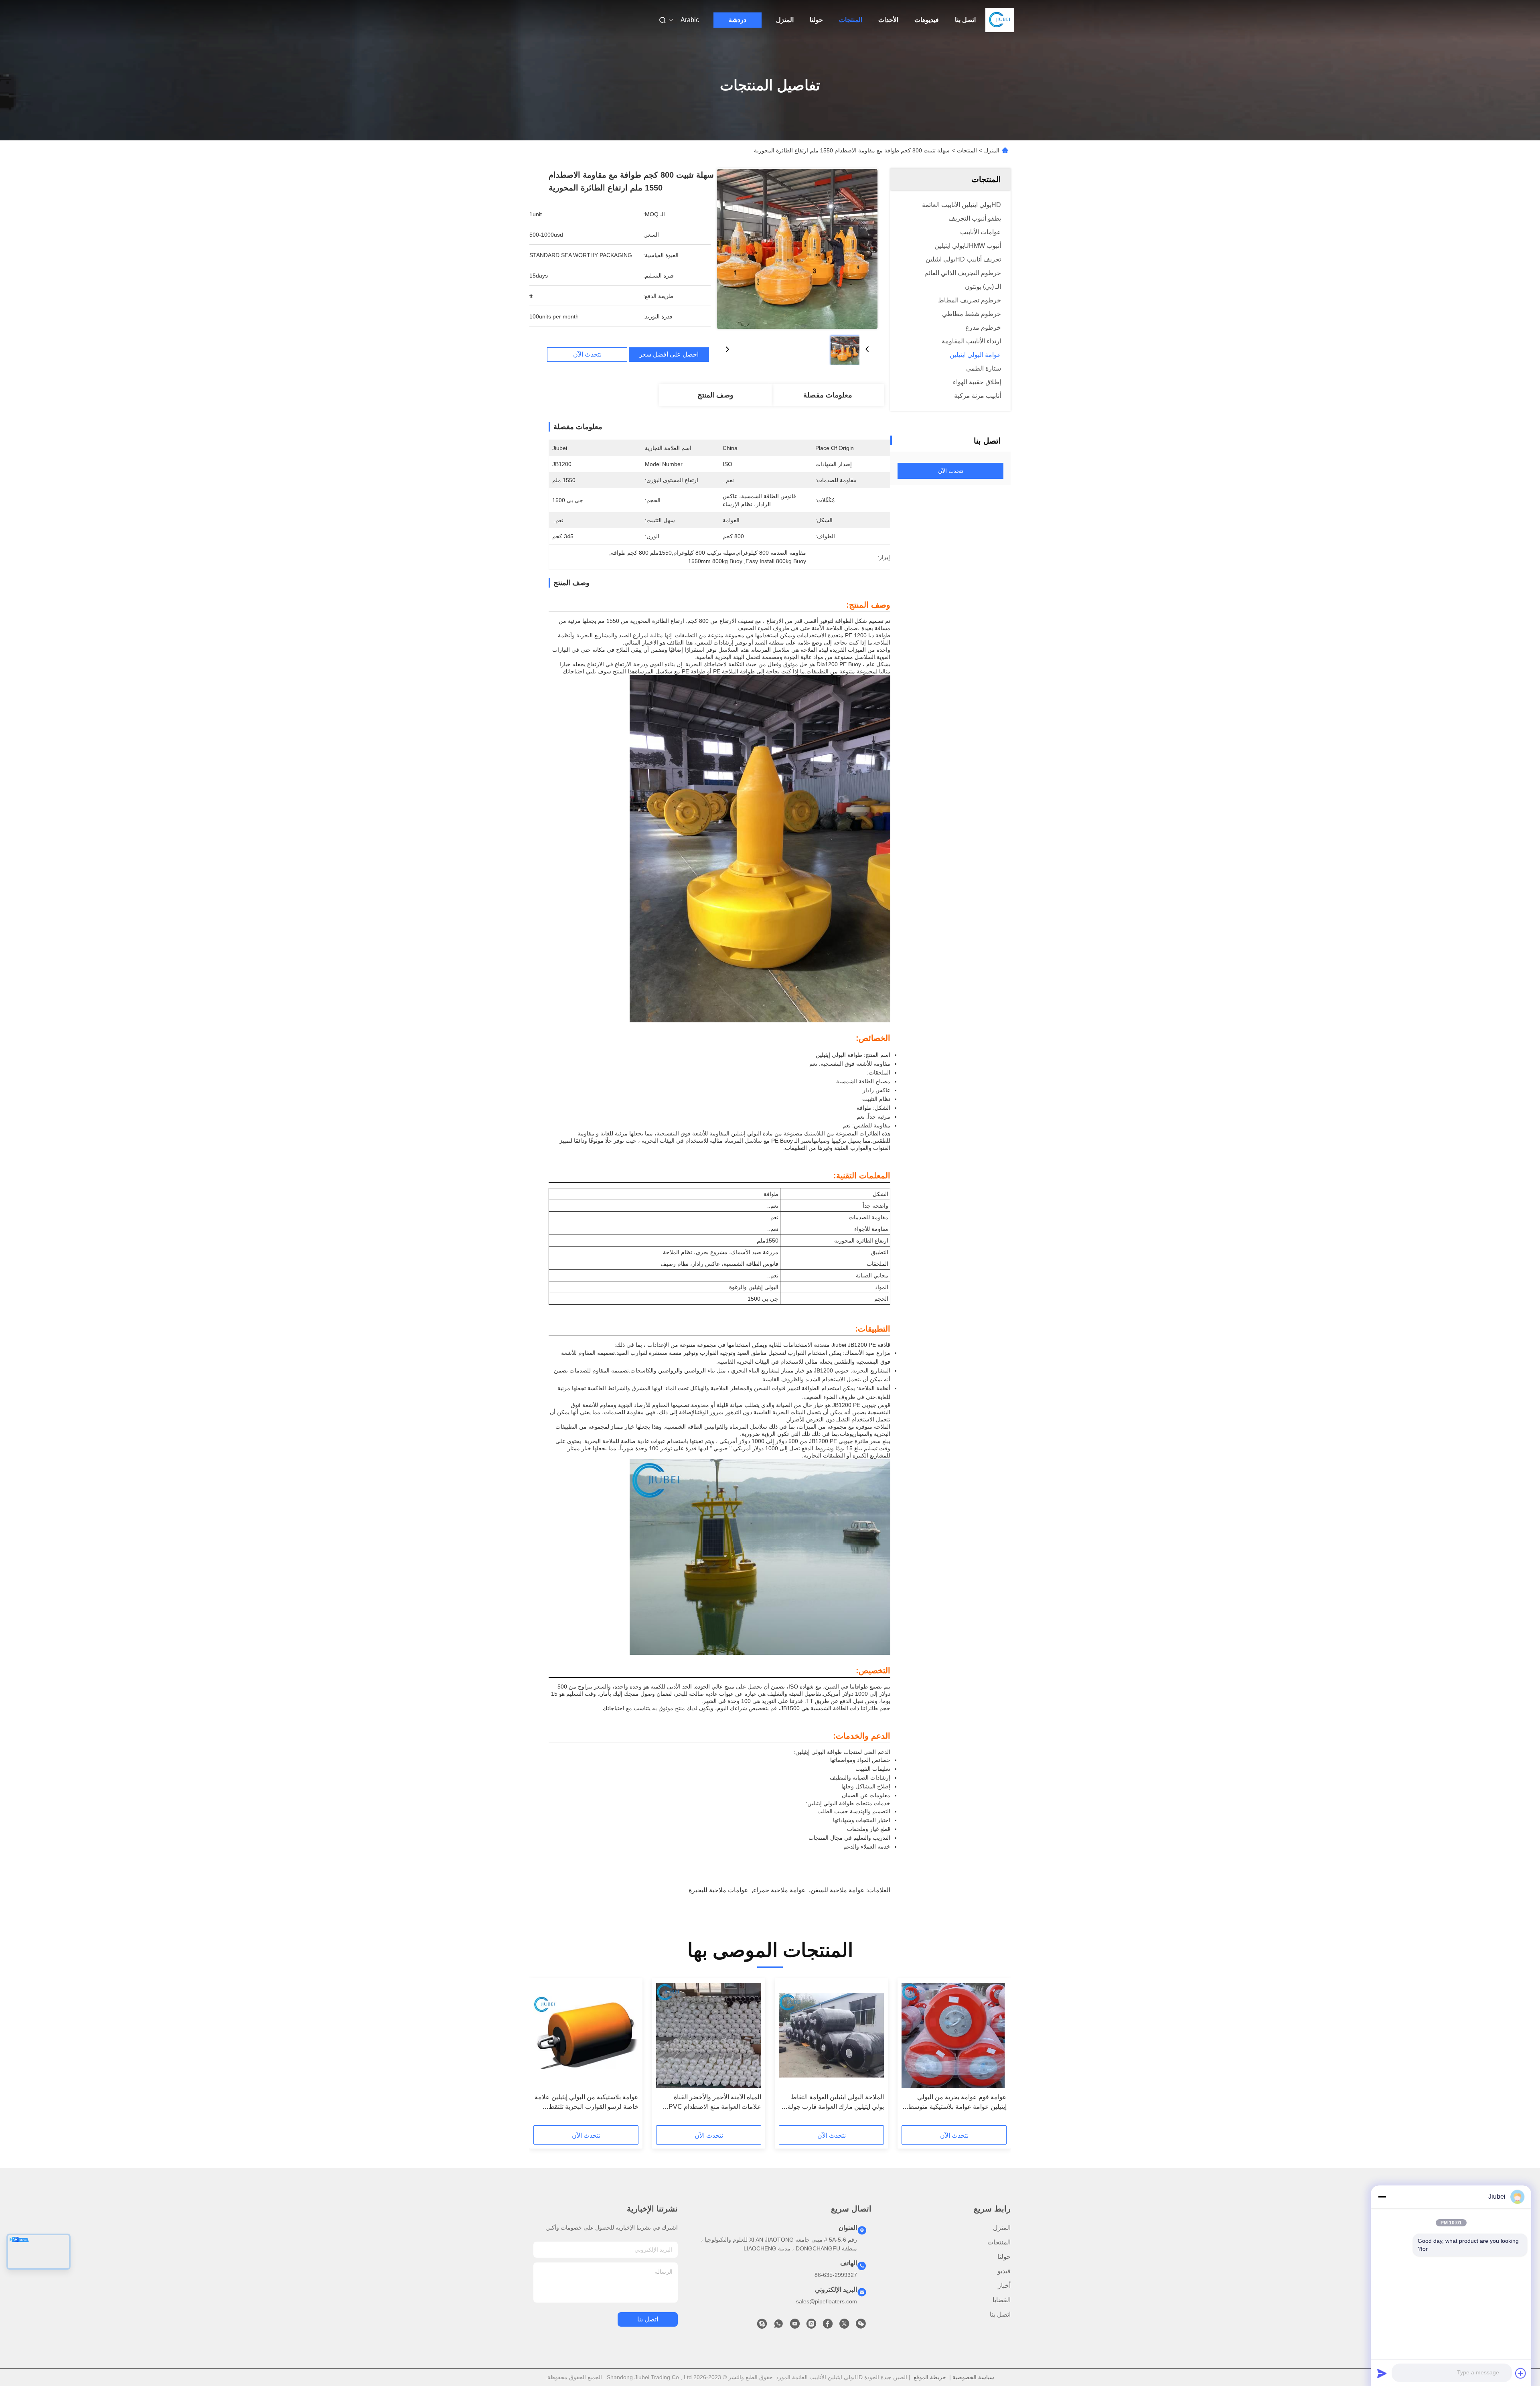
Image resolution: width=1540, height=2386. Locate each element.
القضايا (1002, 2300)
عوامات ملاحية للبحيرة (718, 1890)
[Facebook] (828, 2326)
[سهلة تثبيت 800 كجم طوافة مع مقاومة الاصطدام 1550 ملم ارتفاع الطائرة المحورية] (797, 249)
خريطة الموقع (930, 2377)
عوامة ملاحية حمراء (779, 1890)
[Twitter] (844, 2326)
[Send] (1382, 2373)
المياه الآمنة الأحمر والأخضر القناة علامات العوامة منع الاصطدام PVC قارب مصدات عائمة (715, 2103)
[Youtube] (795, 2326)
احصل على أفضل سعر (669, 355)
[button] (996, 2054)
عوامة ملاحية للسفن (838, 1890)
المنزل (785, 20)
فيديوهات (927, 20)
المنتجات (851, 20)
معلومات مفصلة (828, 395)
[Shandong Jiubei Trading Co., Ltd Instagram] (811, 2326)
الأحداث (888, 20)
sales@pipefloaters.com (827, 2301)
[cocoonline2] (762, 2326)
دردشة (738, 20)
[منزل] (1000, 20)
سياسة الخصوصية (973, 2377)
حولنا (816, 20)
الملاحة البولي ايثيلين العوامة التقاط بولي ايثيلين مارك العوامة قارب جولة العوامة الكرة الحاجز (836, 2103)
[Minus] (1382, 2197)
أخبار (1004, 2286)
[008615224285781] (778, 2326)
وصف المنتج (715, 395)
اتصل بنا (965, 20)
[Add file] (1521, 2373)
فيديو (1004, 2271)
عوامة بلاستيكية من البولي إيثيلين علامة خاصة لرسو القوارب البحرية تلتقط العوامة (587, 2103)
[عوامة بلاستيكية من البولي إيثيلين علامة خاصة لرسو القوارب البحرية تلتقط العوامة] (586, 2035)
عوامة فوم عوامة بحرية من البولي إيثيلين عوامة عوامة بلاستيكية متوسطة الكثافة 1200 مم (956, 2103)
